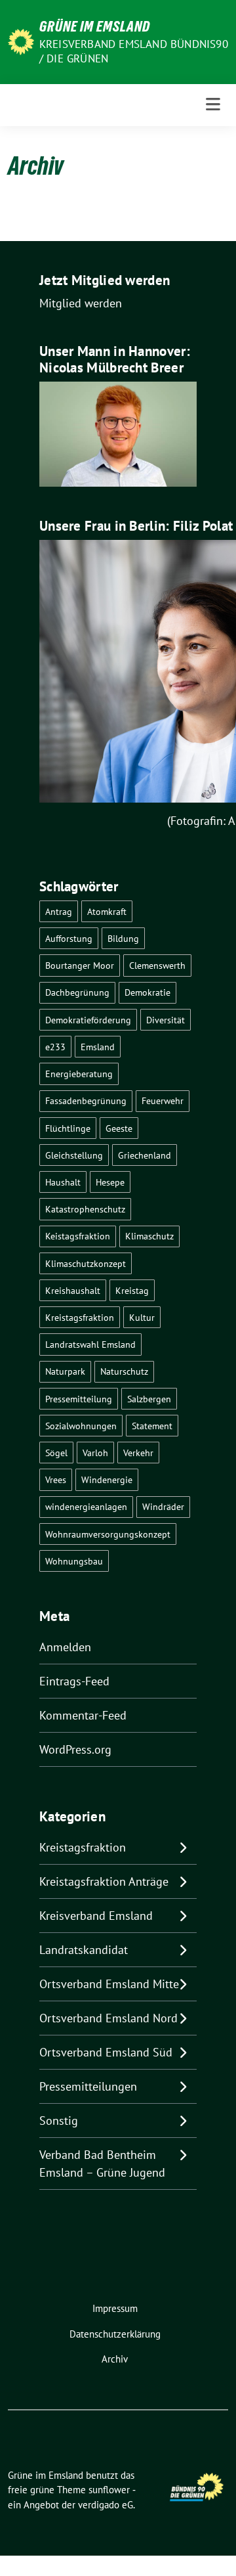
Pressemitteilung (79, 1399)
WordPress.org (75, 1749)
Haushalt (63, 1182)
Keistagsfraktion (78, 1236)
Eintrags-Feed (74, 1681)
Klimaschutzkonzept (86, 1263)
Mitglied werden (81, 303)
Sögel (56, 1453)
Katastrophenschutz (85, 1209)
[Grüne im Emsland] (21, 40)
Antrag (59, 911)
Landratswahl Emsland (90, 1344)
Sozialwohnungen (81, 1426)
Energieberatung (79, 1074)
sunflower (109, 2490)
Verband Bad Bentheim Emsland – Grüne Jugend (102, 2164)
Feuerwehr (163, 1100)
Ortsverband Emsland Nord (108, 2018)
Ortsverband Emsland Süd (106, 2052)
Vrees (56, 1479)
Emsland (98, 1047)
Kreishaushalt (73, 1290)
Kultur (142, 1317)
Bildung (123, 938)
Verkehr (138, 1453)
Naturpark (65, 1371)
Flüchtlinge (68, 1128)
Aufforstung (69, 938)
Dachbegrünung (77, 992)
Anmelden (65, 1647)
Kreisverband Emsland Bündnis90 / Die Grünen (134, 51)
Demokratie (147, 992)
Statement (152, 1426)
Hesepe (110, 1182)
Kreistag (132, 1290)
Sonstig (59, 2121)
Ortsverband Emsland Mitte (109, 1984)
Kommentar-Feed (83, 1715)
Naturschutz (124, 1371)
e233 (55, 1047)
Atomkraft (107, 911)
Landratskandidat (84, 1950)
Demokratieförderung (88, 1020)
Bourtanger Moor (80, 965)
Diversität (166, 1020)
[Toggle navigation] (213, 105)
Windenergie (107, 1479)
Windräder (163, 1506)
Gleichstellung (74, 1155)
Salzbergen (149, 1399)
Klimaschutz (149, 1236)
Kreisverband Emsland (96, 1916)
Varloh (95, 1453)
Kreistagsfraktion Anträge (104, 1881)
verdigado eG (106, 2505)
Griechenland (145, 1155)
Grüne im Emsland (95, 26)
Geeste (119, 1128)
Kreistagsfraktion (80, 1317)
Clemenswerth (157, 965)
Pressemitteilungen (88, 2086)
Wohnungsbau (74, 1561)
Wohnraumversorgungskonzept (108, 1534)
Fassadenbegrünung (86, 1100)
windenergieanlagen (86, 1506)
